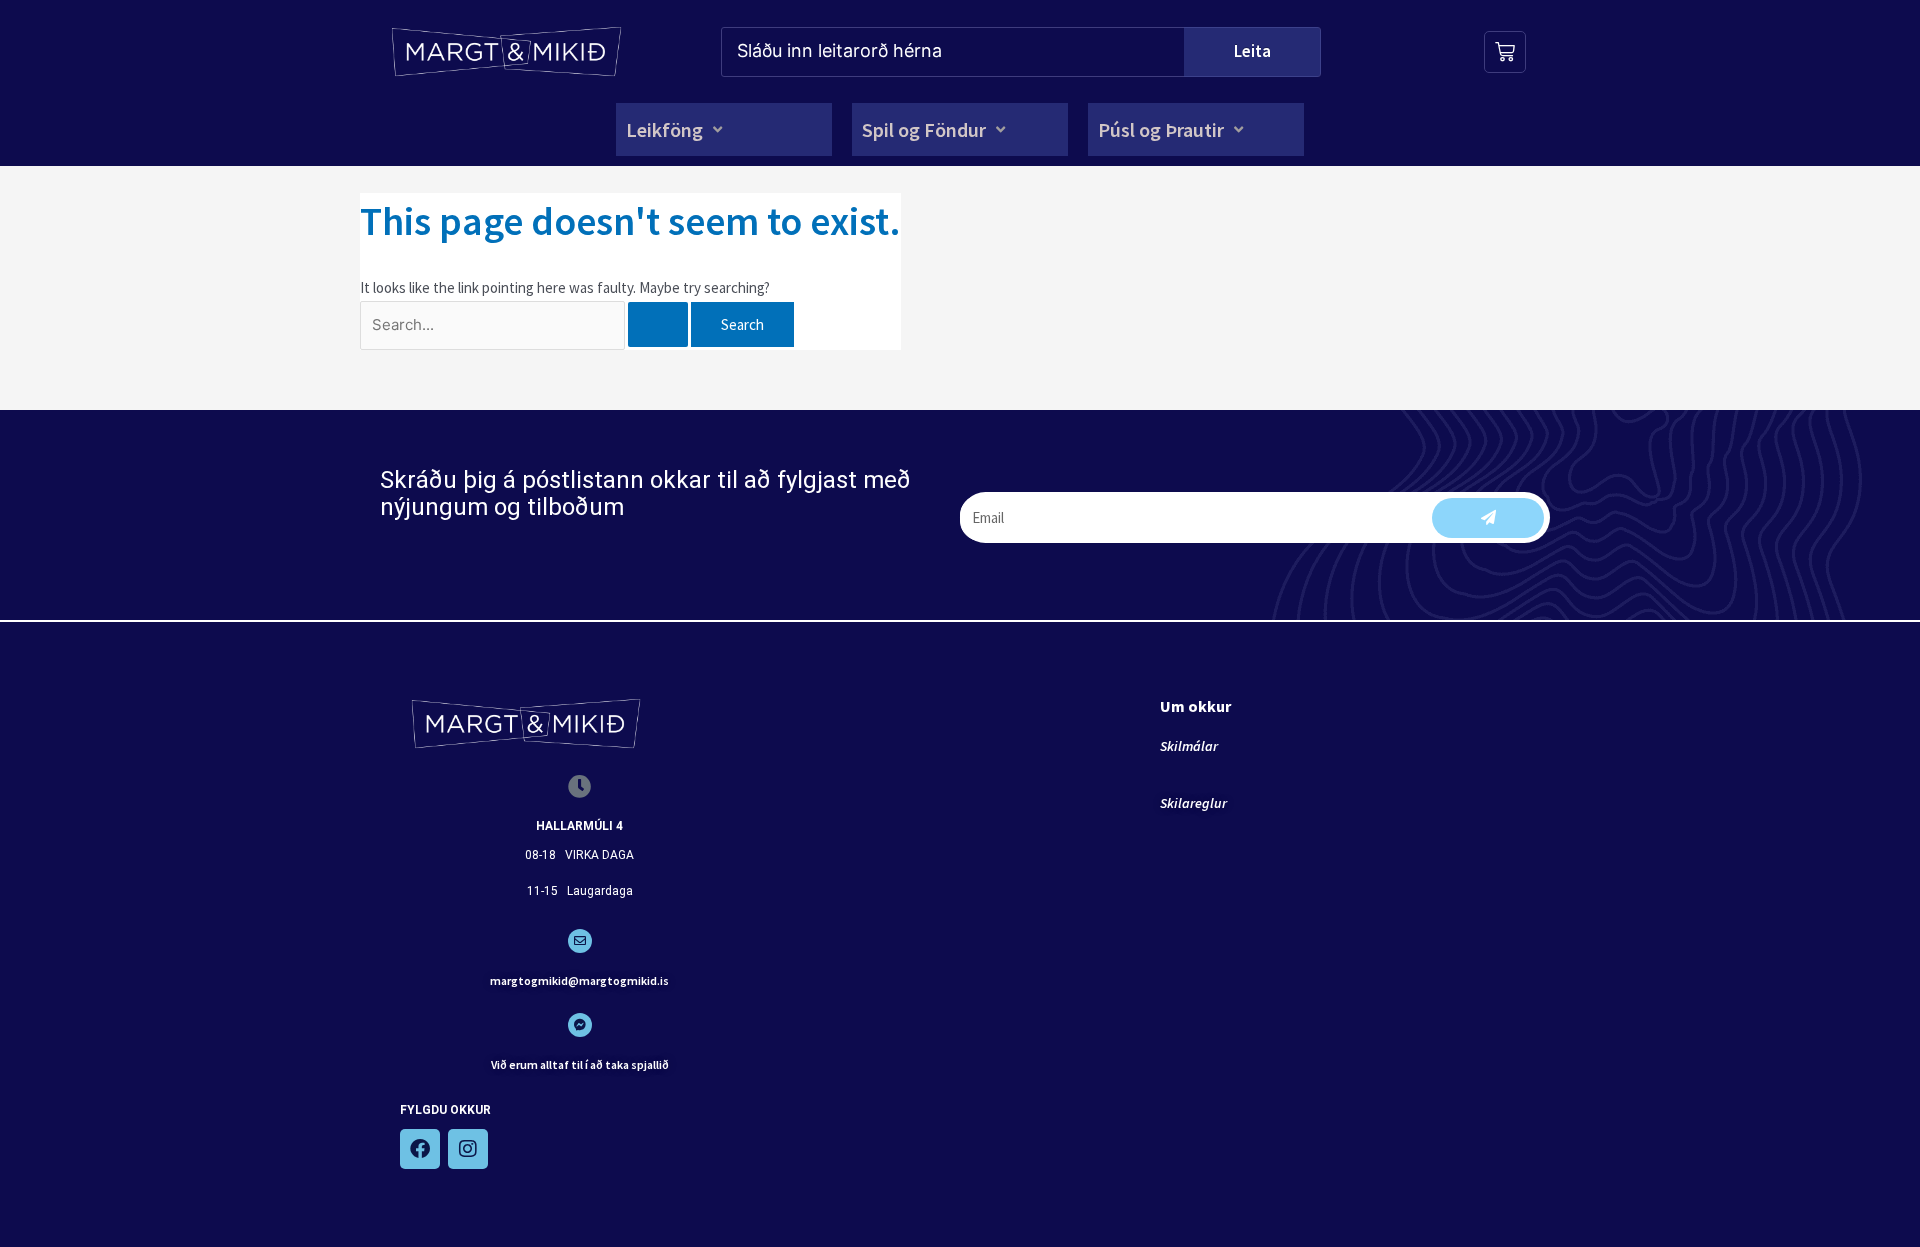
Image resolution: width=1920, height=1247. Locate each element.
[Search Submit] (658, 324)
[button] (676, 129)
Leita (1252, 51)
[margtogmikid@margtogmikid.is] (580, 941)
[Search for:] (525, 324)
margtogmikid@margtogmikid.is (579, 980)
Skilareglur (1193, 803)
